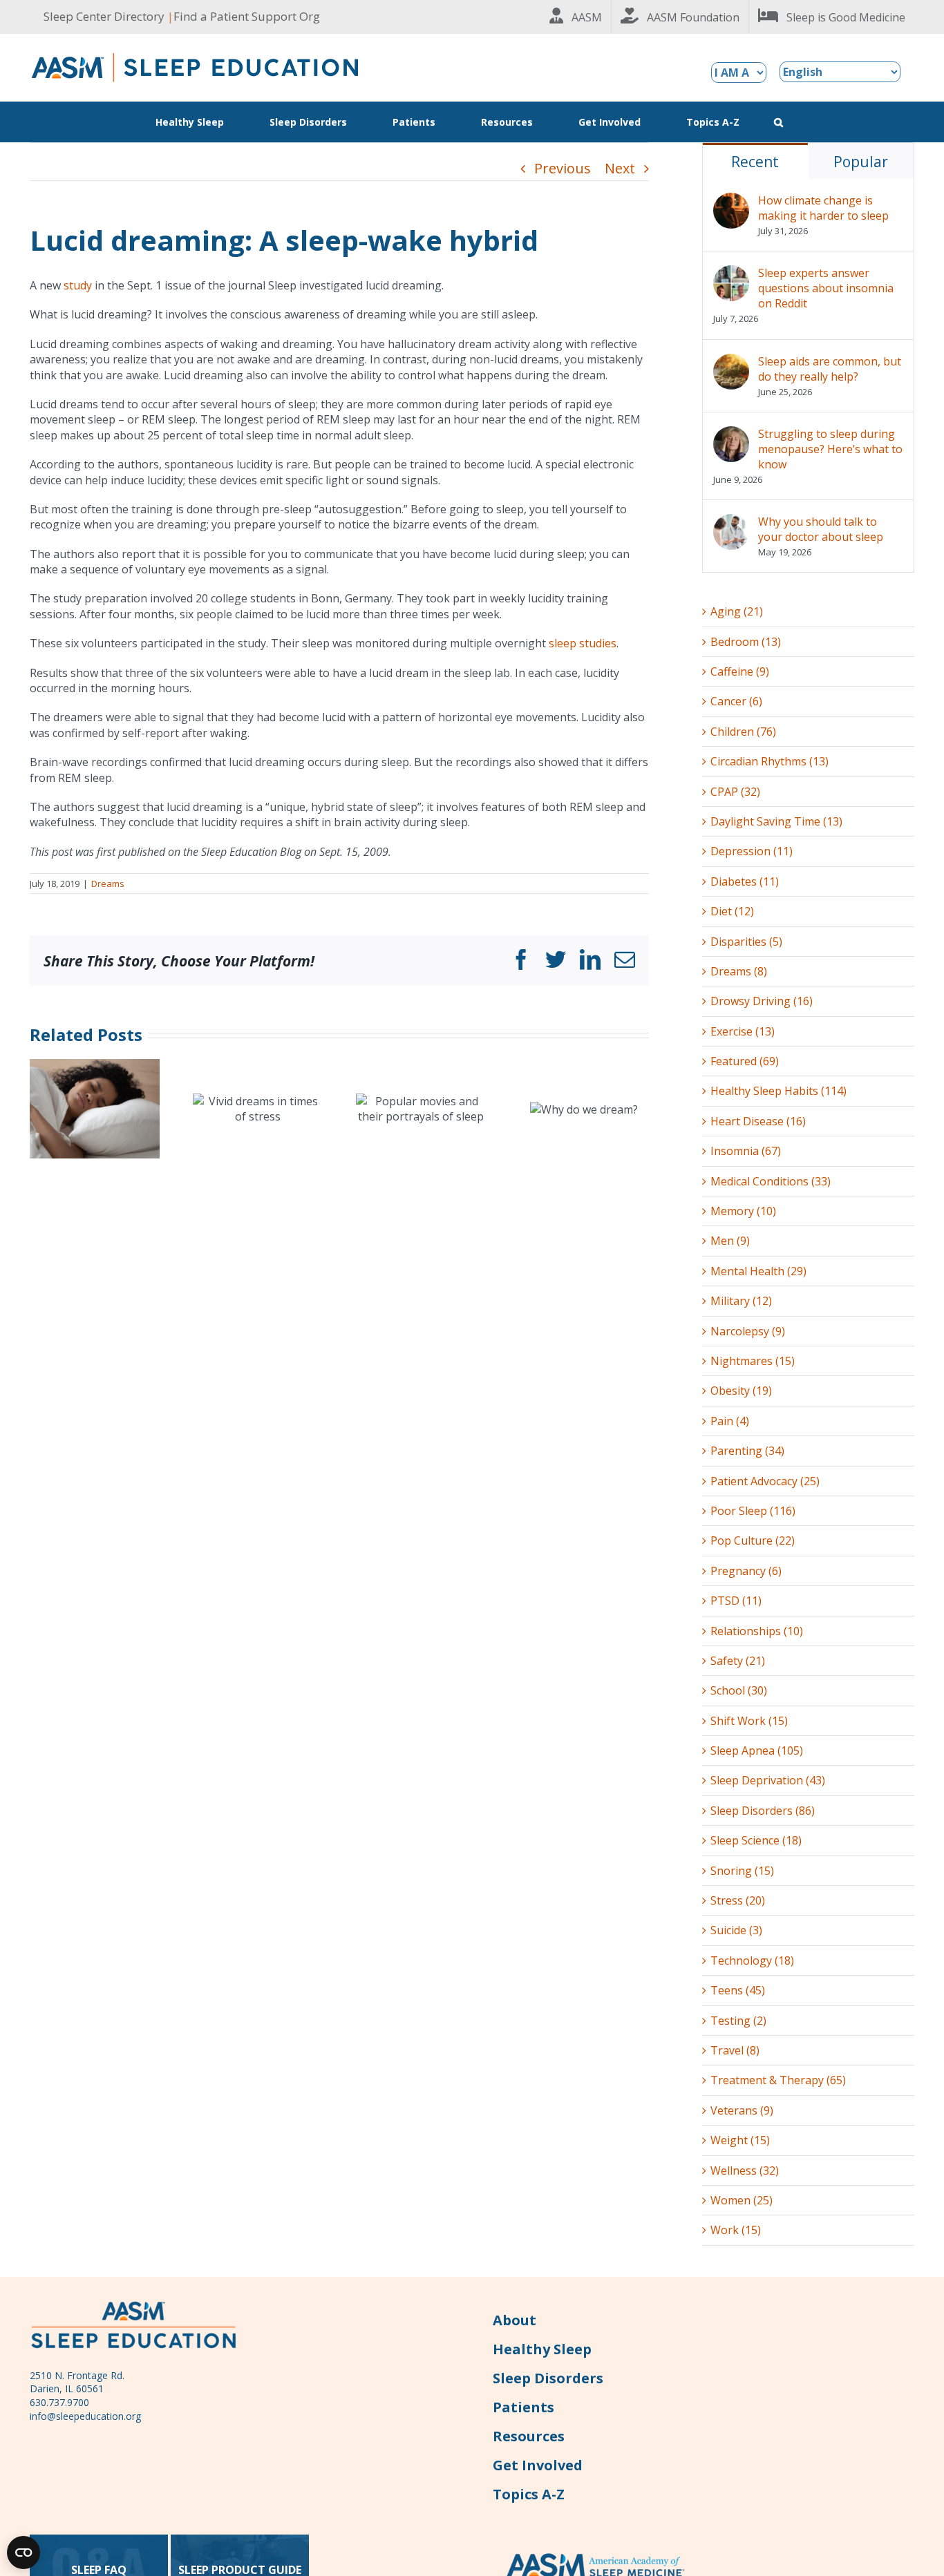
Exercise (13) (743, 1031)
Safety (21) (738, 1661)
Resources (529, 2436)
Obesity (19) (741, 1391)
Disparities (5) (746, 942)
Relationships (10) (757, 1631)
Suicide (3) (736, 1930)
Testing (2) (738, 2021)
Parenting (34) (747, 1451)
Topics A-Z (529, 2494)
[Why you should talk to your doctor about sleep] (731, 522)
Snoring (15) (742, 1871)
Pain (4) (730, 1421)
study (78, 285)
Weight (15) (740, 2140)
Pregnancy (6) (746, 1571)
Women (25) (742, 2200)
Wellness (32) (745, 2170)
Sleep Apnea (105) (757, 1750)
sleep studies (583, 643)
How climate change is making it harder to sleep (823, 208)
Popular (861, 162)
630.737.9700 (59, 2402)
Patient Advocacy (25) (765, 1481)
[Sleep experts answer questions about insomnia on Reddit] (731, 273)
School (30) (739, 1690)
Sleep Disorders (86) (763, 1811)
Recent (755, 162)
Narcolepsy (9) (748, 1331)
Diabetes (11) (745, 881)
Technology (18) (752, 1960)
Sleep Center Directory (104, 16)
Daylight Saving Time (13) (776, 821)
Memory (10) (743, 1211)
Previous (563, 168)
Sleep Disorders (548, 2378)
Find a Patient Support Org (247, 16)
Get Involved (538, 2465)
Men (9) (730, 1241)
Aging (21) (737, 611)
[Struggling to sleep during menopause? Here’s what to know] (731, 434)
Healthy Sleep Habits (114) (778, 1091)
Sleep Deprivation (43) (768, 1780)
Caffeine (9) (740, 671)
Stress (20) (738, 1900)
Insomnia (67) (746, 1151)
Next (620, 168)
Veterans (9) (742, 2110)
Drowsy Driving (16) (762, 1001)
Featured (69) (745, 1061)
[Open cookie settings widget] (23, 2553)
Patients (523, 2407)
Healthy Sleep (542, 2349)
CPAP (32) (735, 792)
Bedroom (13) (746, 642)
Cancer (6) (736, 701)
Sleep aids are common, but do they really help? (830, 369)
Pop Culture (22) (753, 1540)
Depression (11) (752, 851)
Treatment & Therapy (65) (778, 2080)
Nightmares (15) (753, 1361)
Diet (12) (732, 911)
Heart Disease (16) (758, 1121)
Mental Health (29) (758, 1271)
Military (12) (741, 1301)
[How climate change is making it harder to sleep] (731, 200)
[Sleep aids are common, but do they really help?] (731, 361)
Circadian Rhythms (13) (770, 761)
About (515, 2320)
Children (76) (743, 732)
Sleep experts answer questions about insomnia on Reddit (826, 288)
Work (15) (736, 2230)
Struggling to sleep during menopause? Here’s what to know (830, 449)
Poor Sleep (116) (753, 1511)
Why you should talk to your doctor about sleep (821, 529)
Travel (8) (735, 2050)
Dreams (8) (739, 971)
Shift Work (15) (749, 1721)
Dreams (108, 884)
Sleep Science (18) (756, 1840)
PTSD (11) (736, 1601)
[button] (778, 122)
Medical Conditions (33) (771, 1181)
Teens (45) (738, 1990)
